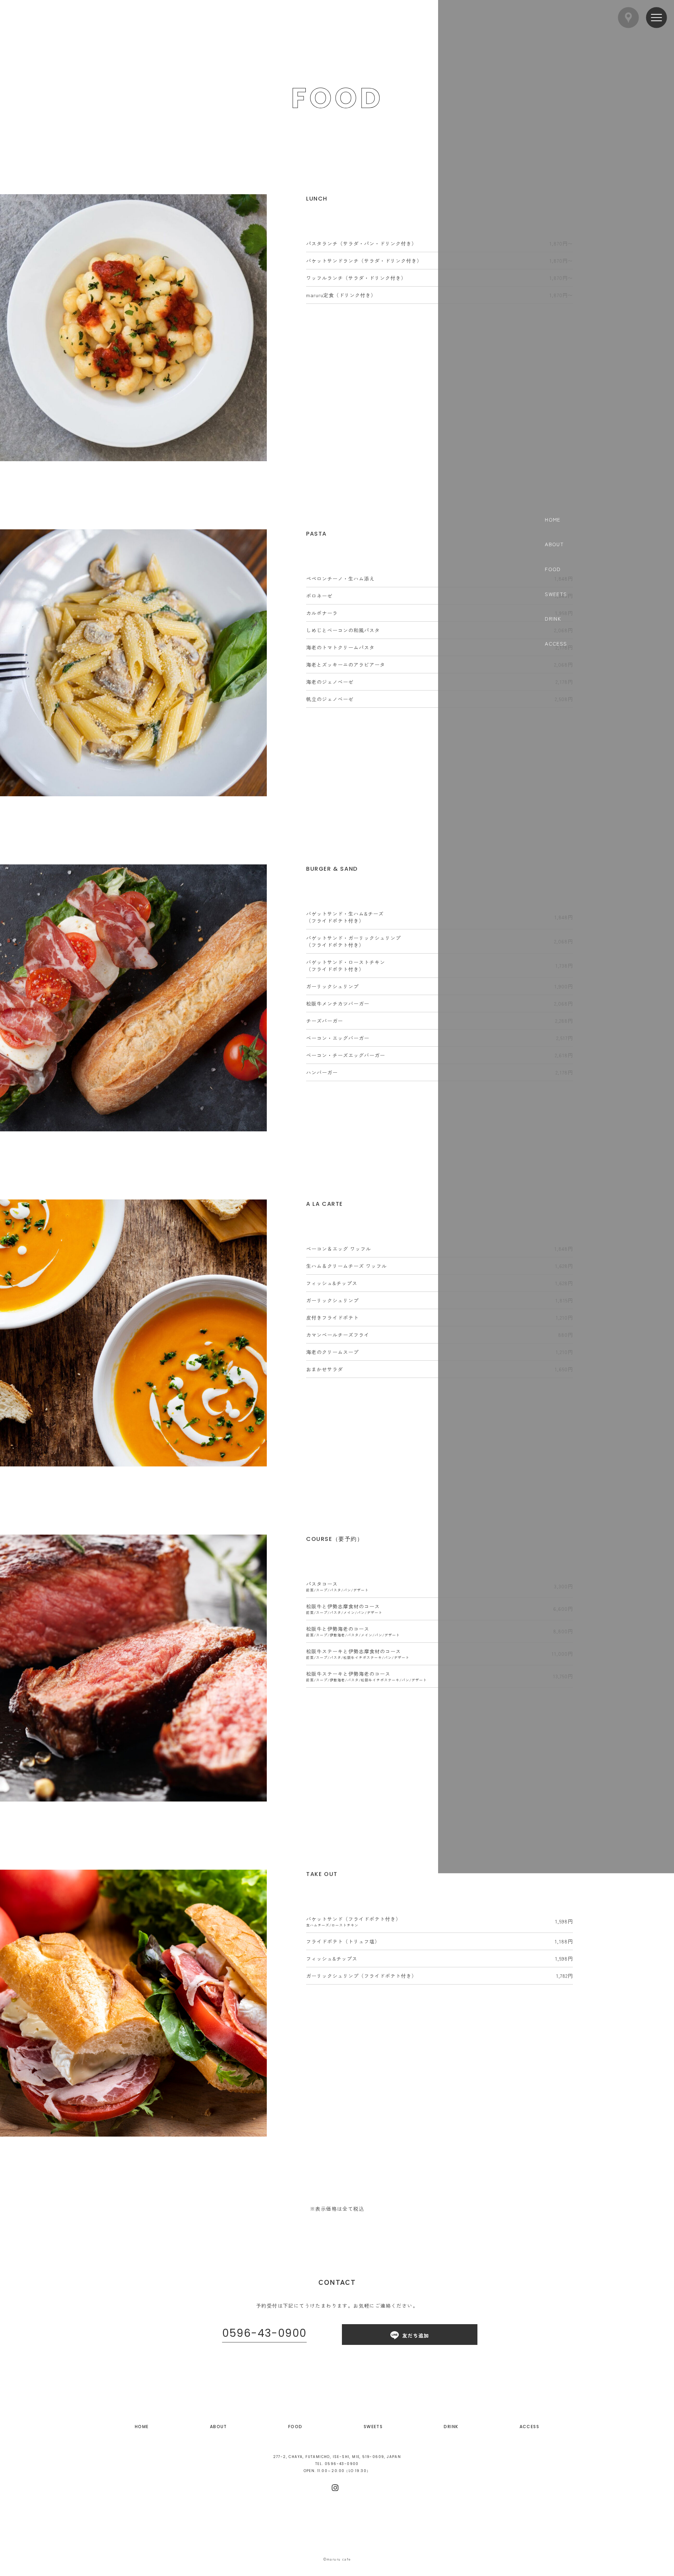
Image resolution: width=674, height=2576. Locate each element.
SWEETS (373, 2427)
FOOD (295, 2427)
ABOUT (219, 2427)
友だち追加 (416, 2335)
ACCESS (529, 2427)
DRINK (451, 2427)
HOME (142, 2427)
